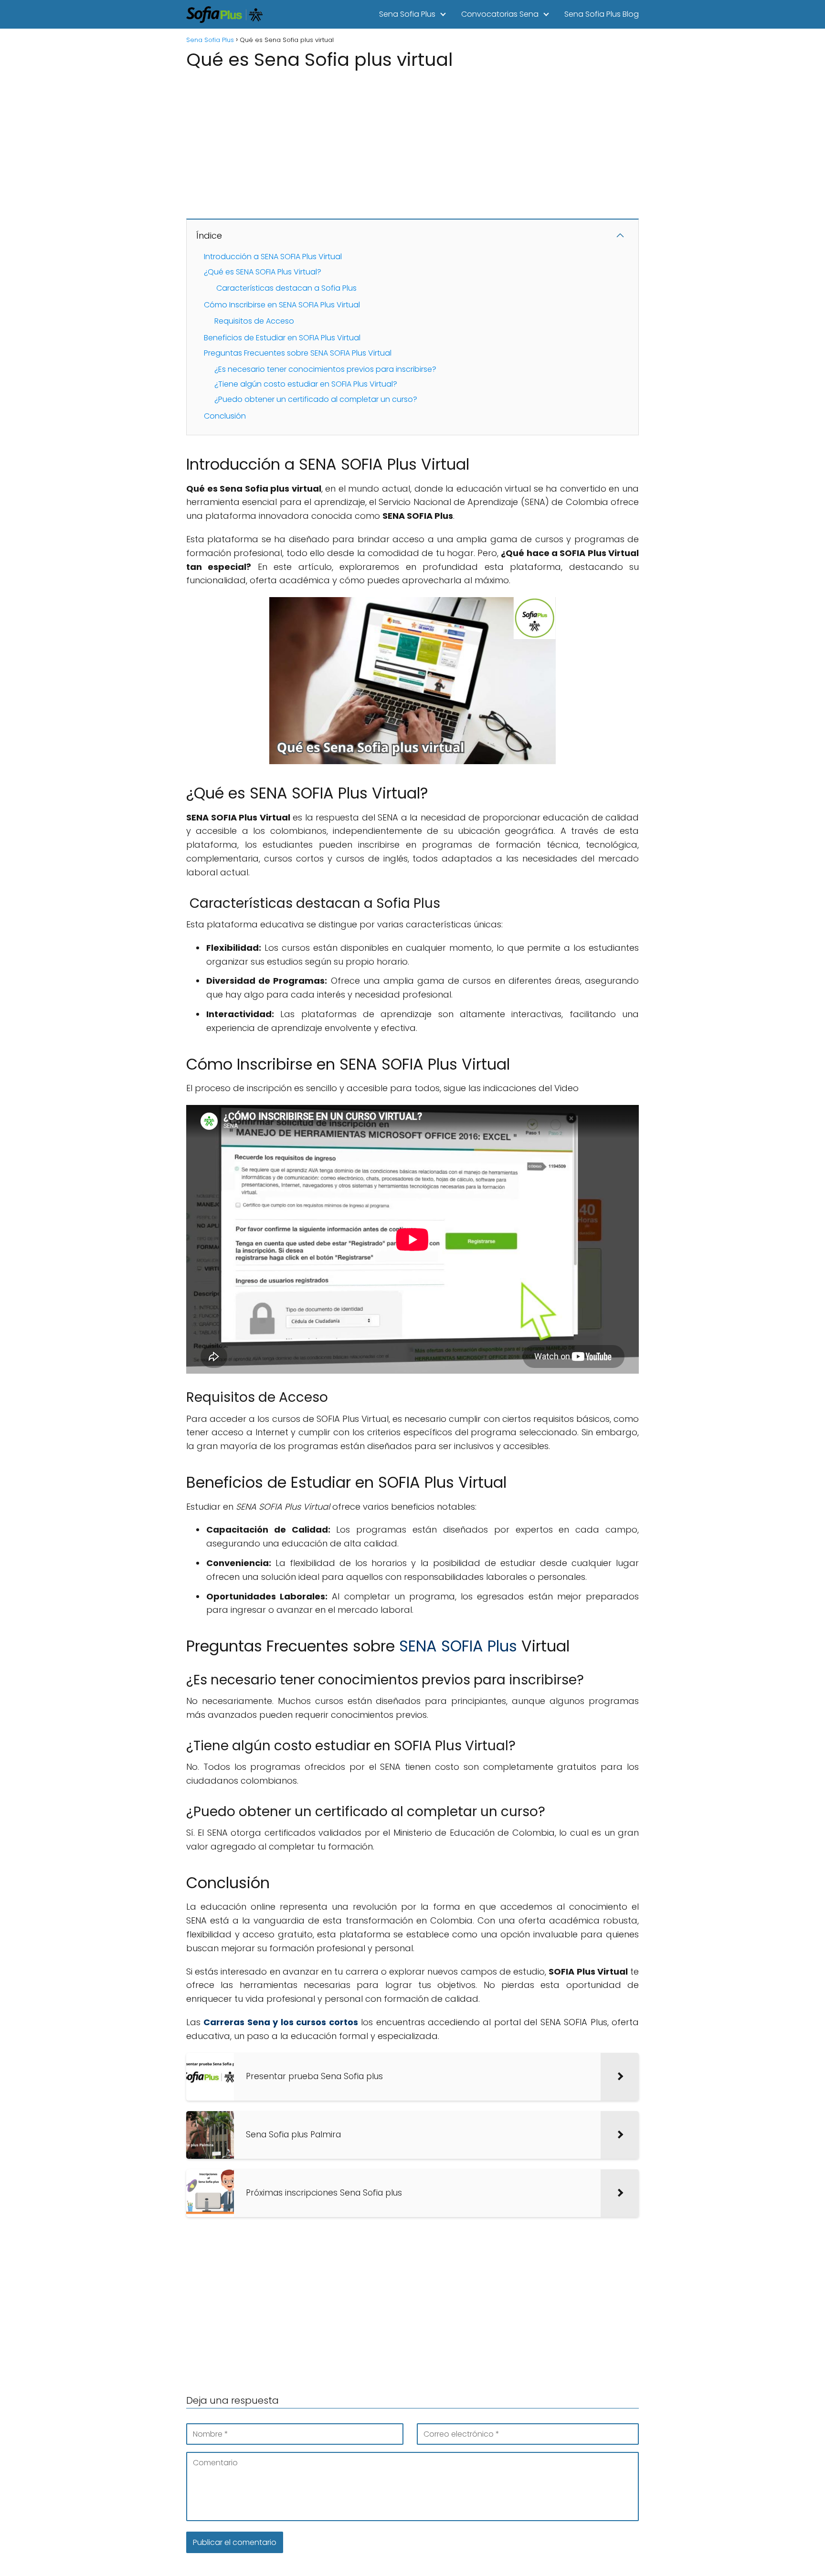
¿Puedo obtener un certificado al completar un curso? (316, 399)
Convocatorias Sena (500, 14)
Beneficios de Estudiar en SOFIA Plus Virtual (282, 338)
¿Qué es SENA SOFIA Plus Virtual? (263, 272)
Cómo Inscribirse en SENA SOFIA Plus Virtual (282, 305)
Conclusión (225, 416)
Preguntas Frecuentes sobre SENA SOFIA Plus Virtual (298, 353)
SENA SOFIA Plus (458, 1646)
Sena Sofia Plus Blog (602, 14)
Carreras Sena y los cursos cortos (280, 2022)
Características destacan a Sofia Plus (286, 288)
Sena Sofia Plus (407, 14)
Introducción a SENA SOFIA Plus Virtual (273, 257)
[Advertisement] (412, 140)
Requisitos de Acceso (254, 321)
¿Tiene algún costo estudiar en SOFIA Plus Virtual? (306, 384)
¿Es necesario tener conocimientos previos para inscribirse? (325, 369)
